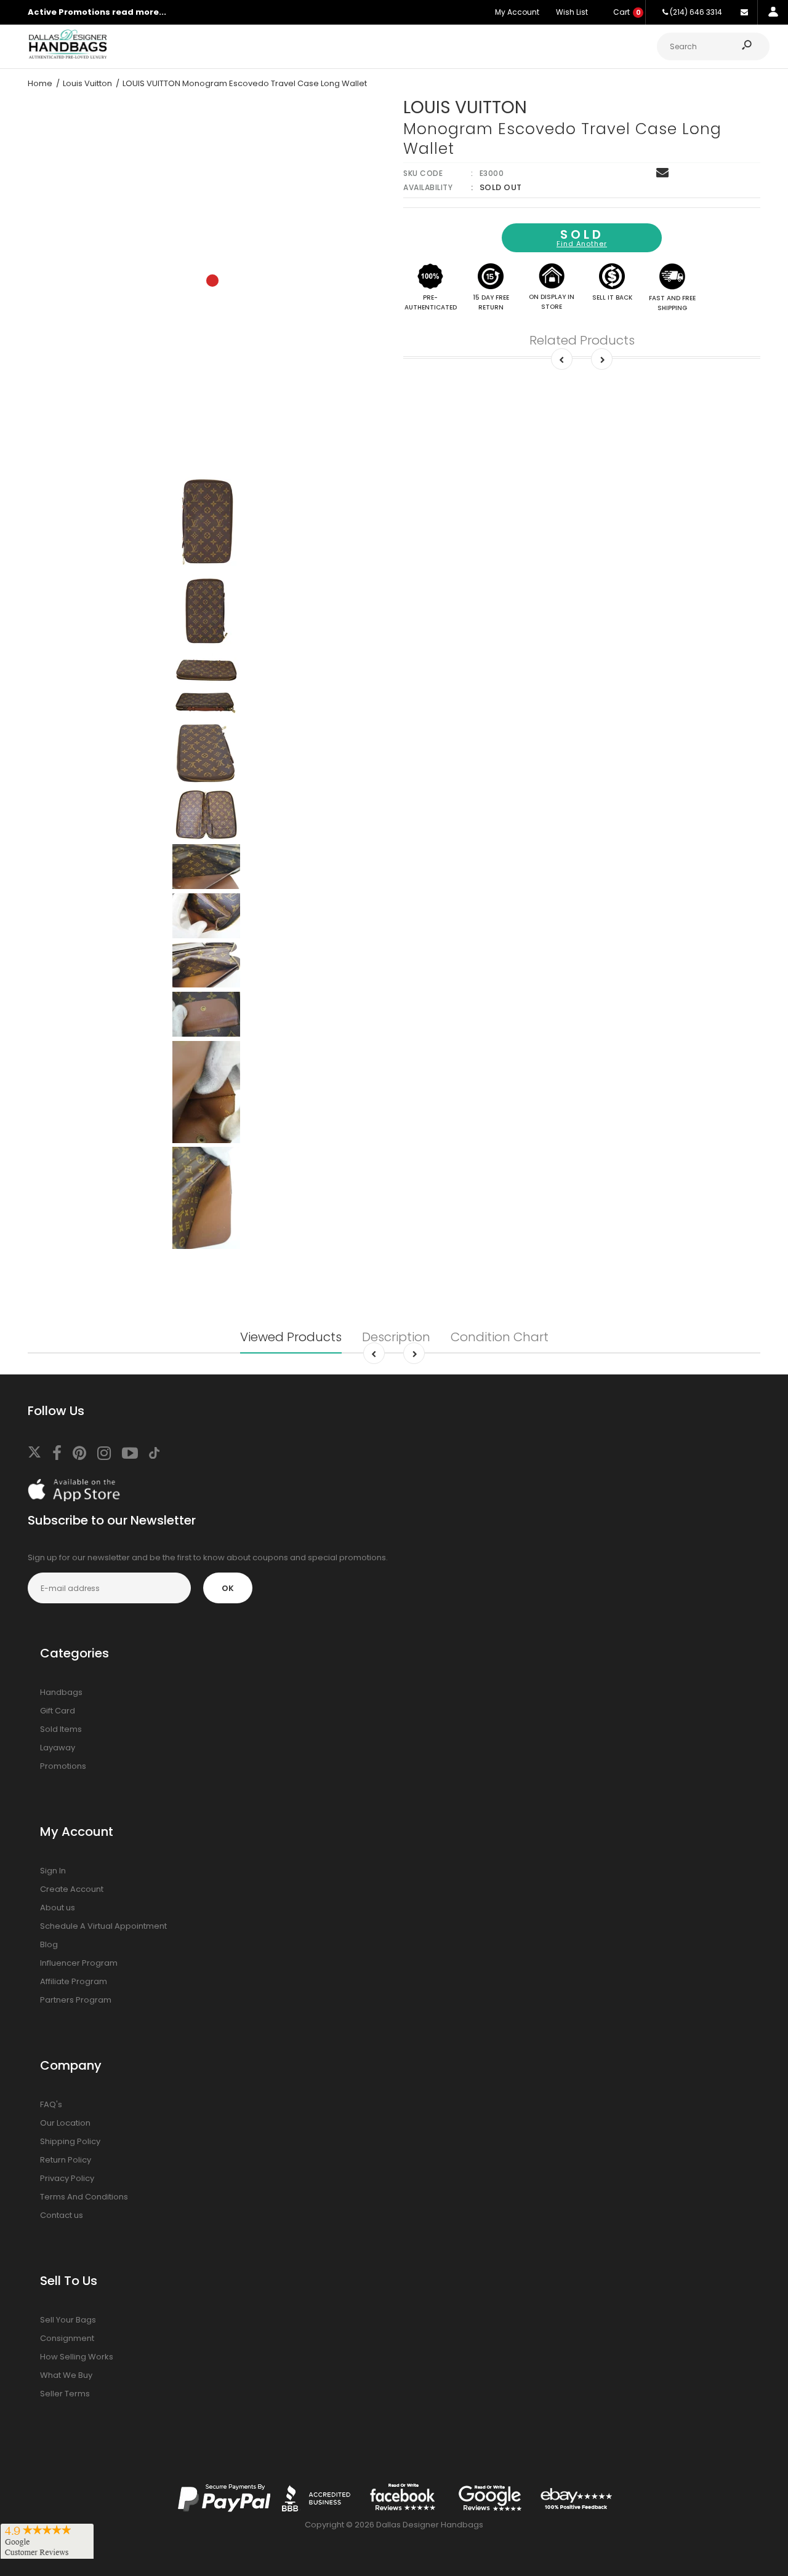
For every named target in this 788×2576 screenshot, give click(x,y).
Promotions (63, 1766)
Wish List (572, 12)
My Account (517, 12)
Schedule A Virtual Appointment (103, 1926)
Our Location (65, 2123)
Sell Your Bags (68, 2320)
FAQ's (51, 2104)
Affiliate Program (74, 1981)
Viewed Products (291, 1337)
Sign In (53, 1871)
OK (228, 1588)
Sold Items (61, 1729)
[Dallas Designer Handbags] (68, 57)
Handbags (61, 1692)
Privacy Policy (67, 2178)
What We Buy (66, 2375)
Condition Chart (500, 1337)
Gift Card (58, 1711)
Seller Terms (65, 2394)
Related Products (582, 340)
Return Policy (66, 2160)
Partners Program (76, 2000)
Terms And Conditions (84, 2197)
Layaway (58, 1748)
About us (58, 1908)
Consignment (67, 2338)
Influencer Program (79, 1963)
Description (396, 1337)
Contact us (62, 2215)
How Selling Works (77, 2357)
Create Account (72, 1889)
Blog (49, 1944)
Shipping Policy (70, 2141)
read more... (139, 12)
